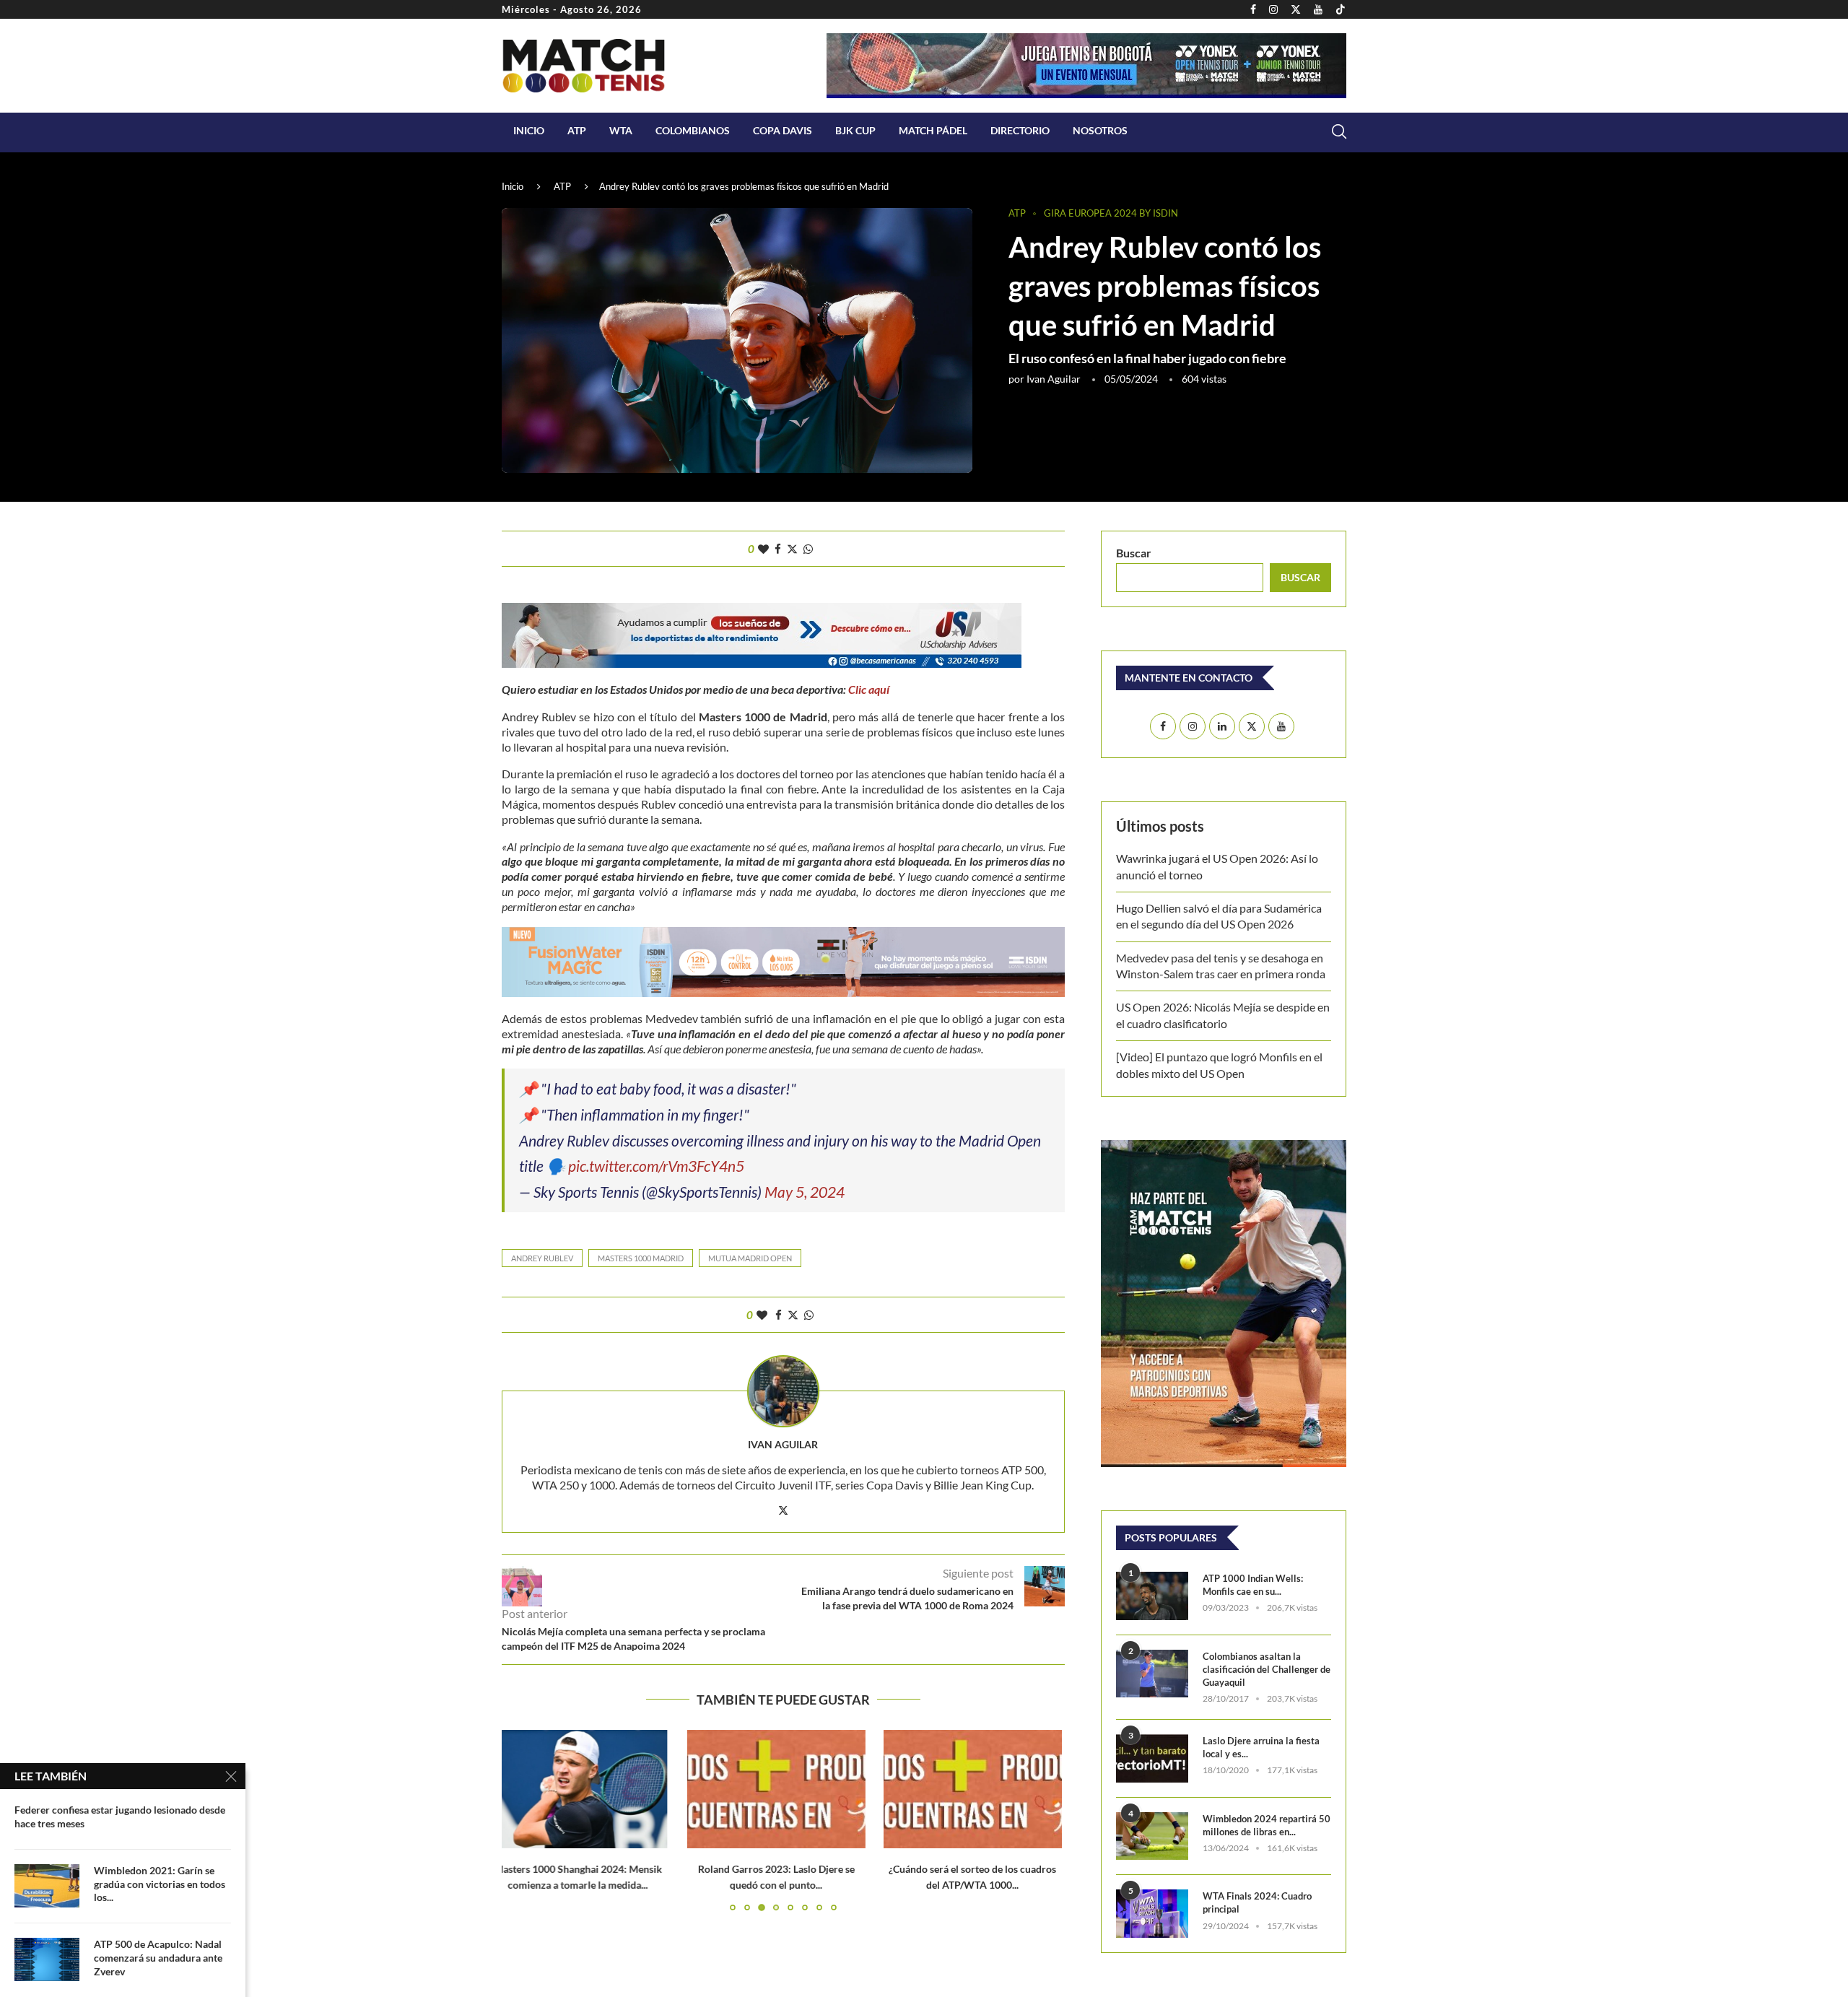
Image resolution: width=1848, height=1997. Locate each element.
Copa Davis (783, 130)
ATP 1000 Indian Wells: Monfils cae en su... (1253, 1585)
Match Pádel (933, 130)
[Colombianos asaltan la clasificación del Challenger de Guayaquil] (1152, 1674)
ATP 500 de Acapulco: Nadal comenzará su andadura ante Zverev (158, 1958)
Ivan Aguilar (1054, 379)
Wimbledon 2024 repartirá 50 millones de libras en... (1267, 1825)
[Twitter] (1296, 9)
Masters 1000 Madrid (641, 1258)
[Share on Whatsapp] (808, 549)
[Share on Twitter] (792, 549)
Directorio (1020, 130)
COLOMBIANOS (693, 130)
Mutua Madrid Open (750, 1258)
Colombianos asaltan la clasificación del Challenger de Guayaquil (1267, 1669)
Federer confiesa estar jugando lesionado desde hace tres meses (120, 1817)
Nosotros (1100, 130)
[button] (521, 1819)
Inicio (529, 130)
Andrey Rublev (542, 1258)
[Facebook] (1253, 9)
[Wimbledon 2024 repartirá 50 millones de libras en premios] (1152, 1836)
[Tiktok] (1341, 9)
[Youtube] (1318, 9)
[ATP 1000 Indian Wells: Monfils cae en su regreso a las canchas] (1152, 1596)
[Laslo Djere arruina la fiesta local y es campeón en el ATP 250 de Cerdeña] (1152, 1758)
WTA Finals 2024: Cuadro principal (1257, 1902)
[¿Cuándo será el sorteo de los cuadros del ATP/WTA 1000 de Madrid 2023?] (784, 1789)
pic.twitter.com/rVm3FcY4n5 (656, 1166)
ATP (577, 130)
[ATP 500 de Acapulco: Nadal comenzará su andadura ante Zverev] (47, 1959)
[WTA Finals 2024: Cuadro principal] (1152, 1914)
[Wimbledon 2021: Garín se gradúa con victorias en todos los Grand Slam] (47, 1886)
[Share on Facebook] (778, 549)
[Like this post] (763, 549)
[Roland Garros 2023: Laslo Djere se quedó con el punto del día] (591, 1789)
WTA (621, 130)
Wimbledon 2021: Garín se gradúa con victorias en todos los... (160, 1884)
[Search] (1339, 131)
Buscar (1134, 553)
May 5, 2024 (805, 1192)
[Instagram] (1273, 9)
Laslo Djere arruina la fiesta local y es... (1261, 1747)
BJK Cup (855, 130)
